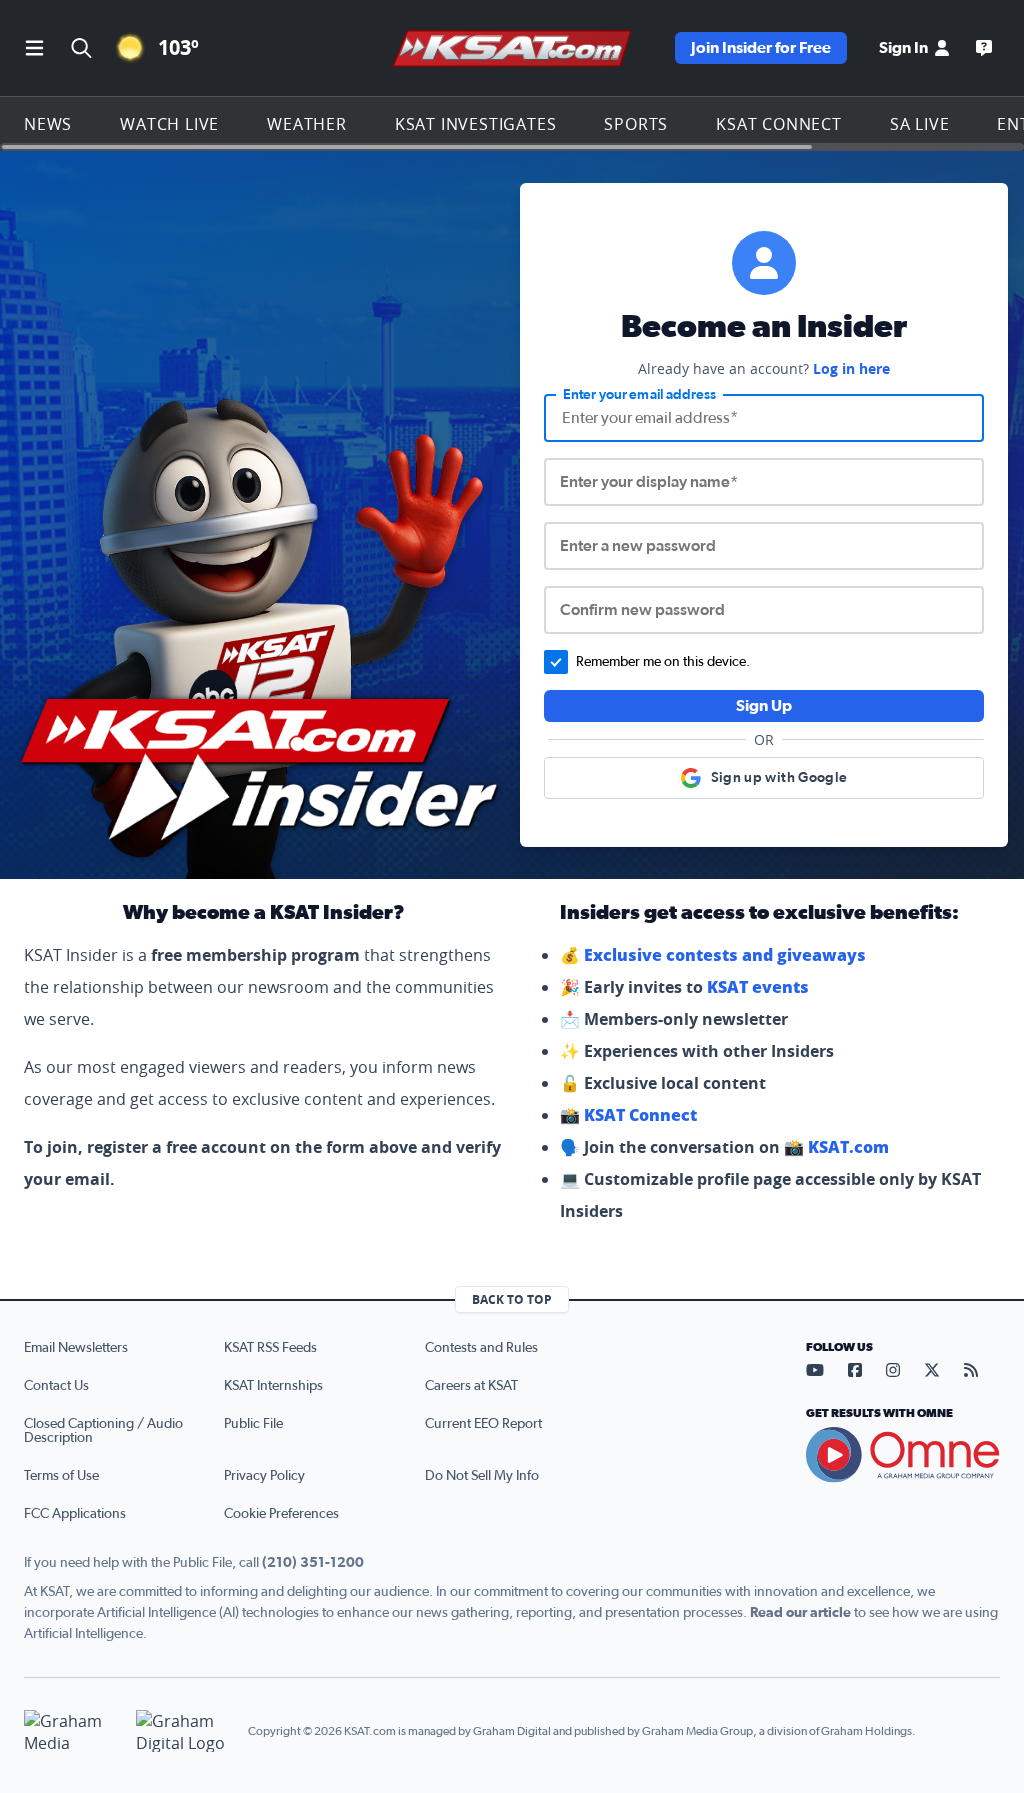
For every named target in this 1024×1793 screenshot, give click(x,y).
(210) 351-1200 (313, 1563)
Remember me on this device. (663, 662)
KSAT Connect (779, 124)
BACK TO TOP (512, 1299)
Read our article (800, 1613)
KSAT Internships (273, 1386)
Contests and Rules (481, 1348)
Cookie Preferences (281, 1514)
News (48, 124)
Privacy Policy (264, 1476)
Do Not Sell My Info (482, 1476)
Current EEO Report (483, 1424)
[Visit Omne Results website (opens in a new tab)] (903, 1455)
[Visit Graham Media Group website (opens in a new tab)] (72, 1731)
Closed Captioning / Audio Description (103, 1431)
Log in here (851, 368)
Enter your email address (639, 395)
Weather (307, 124)
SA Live (920, 124)
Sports (636, 124)
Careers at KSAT (471, 1386)
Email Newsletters (76, 1348)
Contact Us (56, 1386)
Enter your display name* (649, 482)
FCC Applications (75, 1514)
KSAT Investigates (476, 124)
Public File (253, 1424)
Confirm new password (642, 610)
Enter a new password (638, 546)
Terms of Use (61, 1476)
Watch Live (169, 124)
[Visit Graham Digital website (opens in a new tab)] (184, 1731)
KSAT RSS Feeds (270, 1348)
